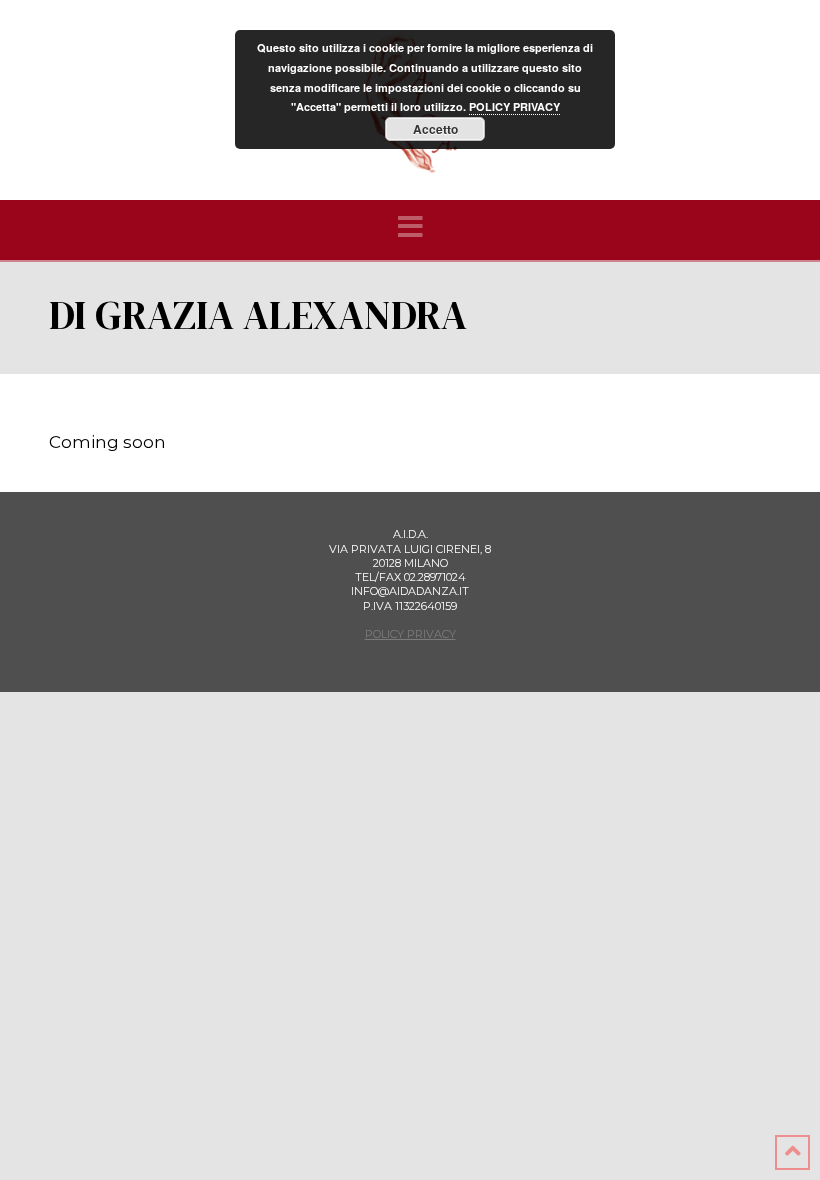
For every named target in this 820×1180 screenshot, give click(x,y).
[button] (410, 227)
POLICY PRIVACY (410, 634)
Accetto (435, 129)
